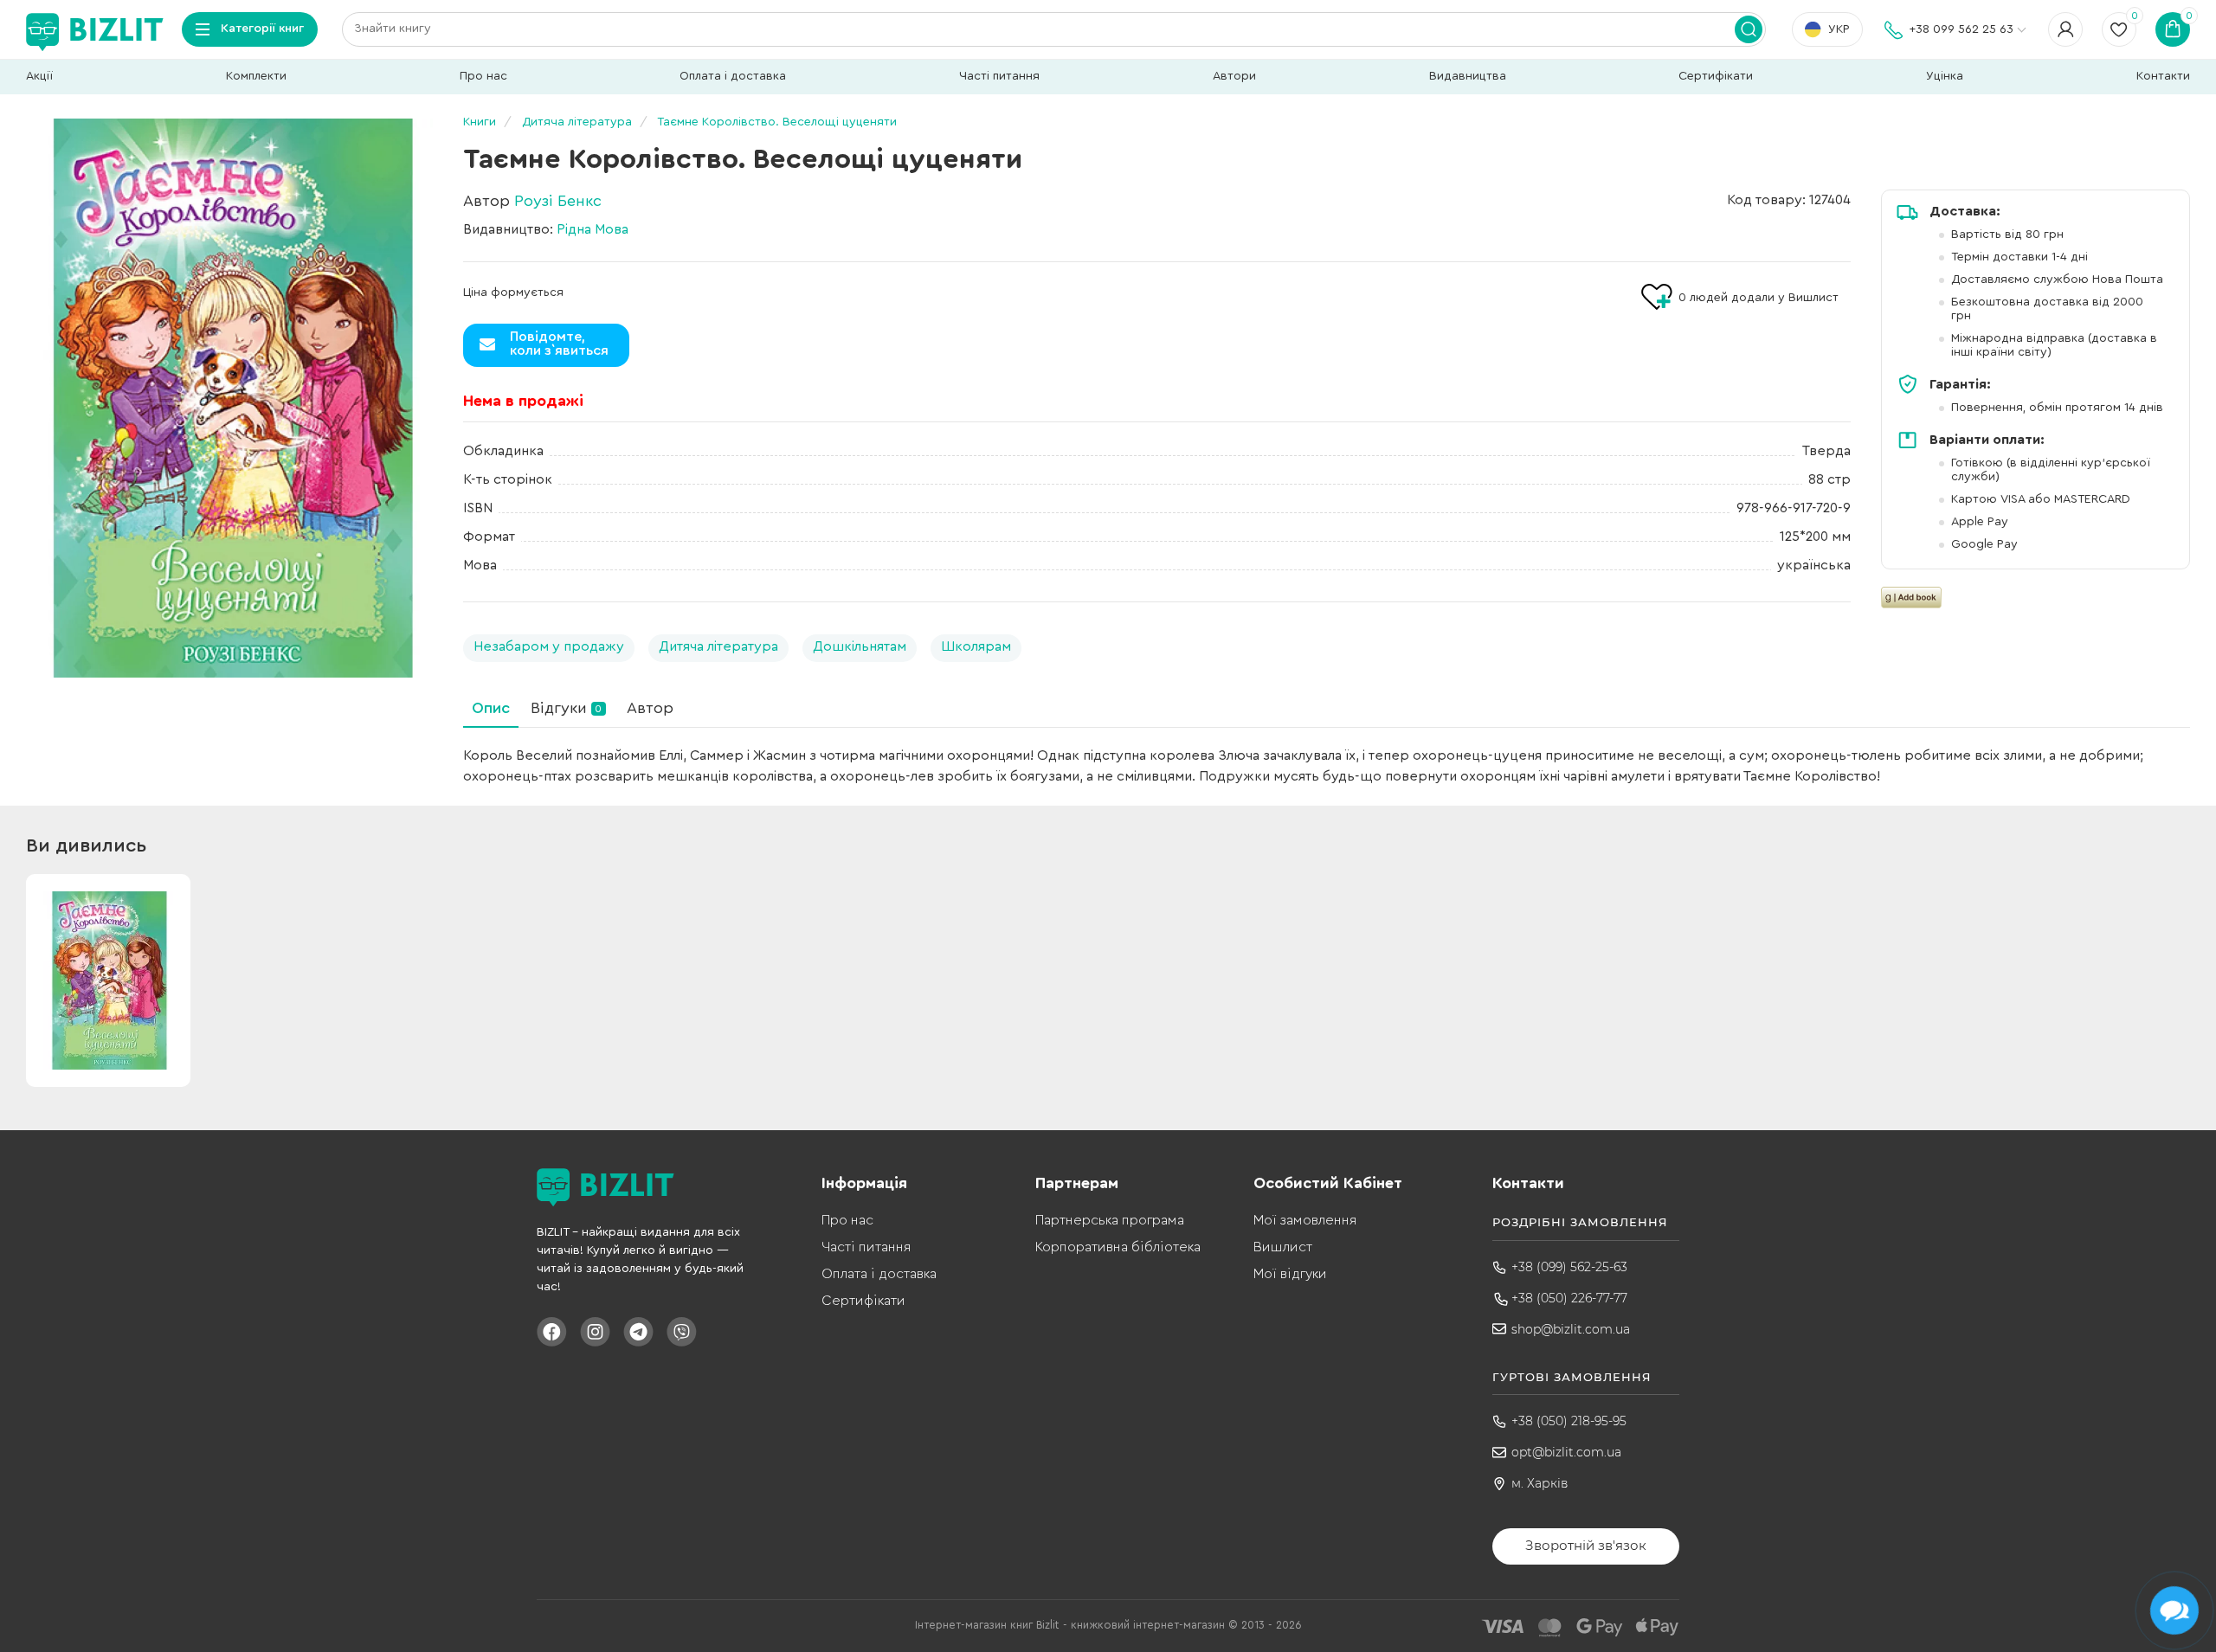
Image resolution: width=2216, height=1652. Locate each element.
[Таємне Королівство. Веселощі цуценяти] (229, 398)
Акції (39, 76)
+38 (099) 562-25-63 (1569, 1267)
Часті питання (999, 76)
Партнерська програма (1110, 1220)
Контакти (2163, 76)
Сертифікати (1716, 76)
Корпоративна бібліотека (1118, 1247)
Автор (650, 708)
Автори (1234, 76)
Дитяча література (718, 646)
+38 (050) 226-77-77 (1569, 1298)
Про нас (483, 76)
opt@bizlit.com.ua (1566, 1452)
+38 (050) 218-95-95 (1569, 1421)
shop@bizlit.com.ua (1571, 1329)
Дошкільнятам (860, 646)
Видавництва (1468, 76)
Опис (491, 708)
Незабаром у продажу (549, 646)
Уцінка (1945, 76)
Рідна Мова (593, 229)
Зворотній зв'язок (1586, 1545)
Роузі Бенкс (558, 201)
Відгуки (566, 708)
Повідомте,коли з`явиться (559, 344)
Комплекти (256, 76)
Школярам (976, 646)
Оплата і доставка (733, 76)
